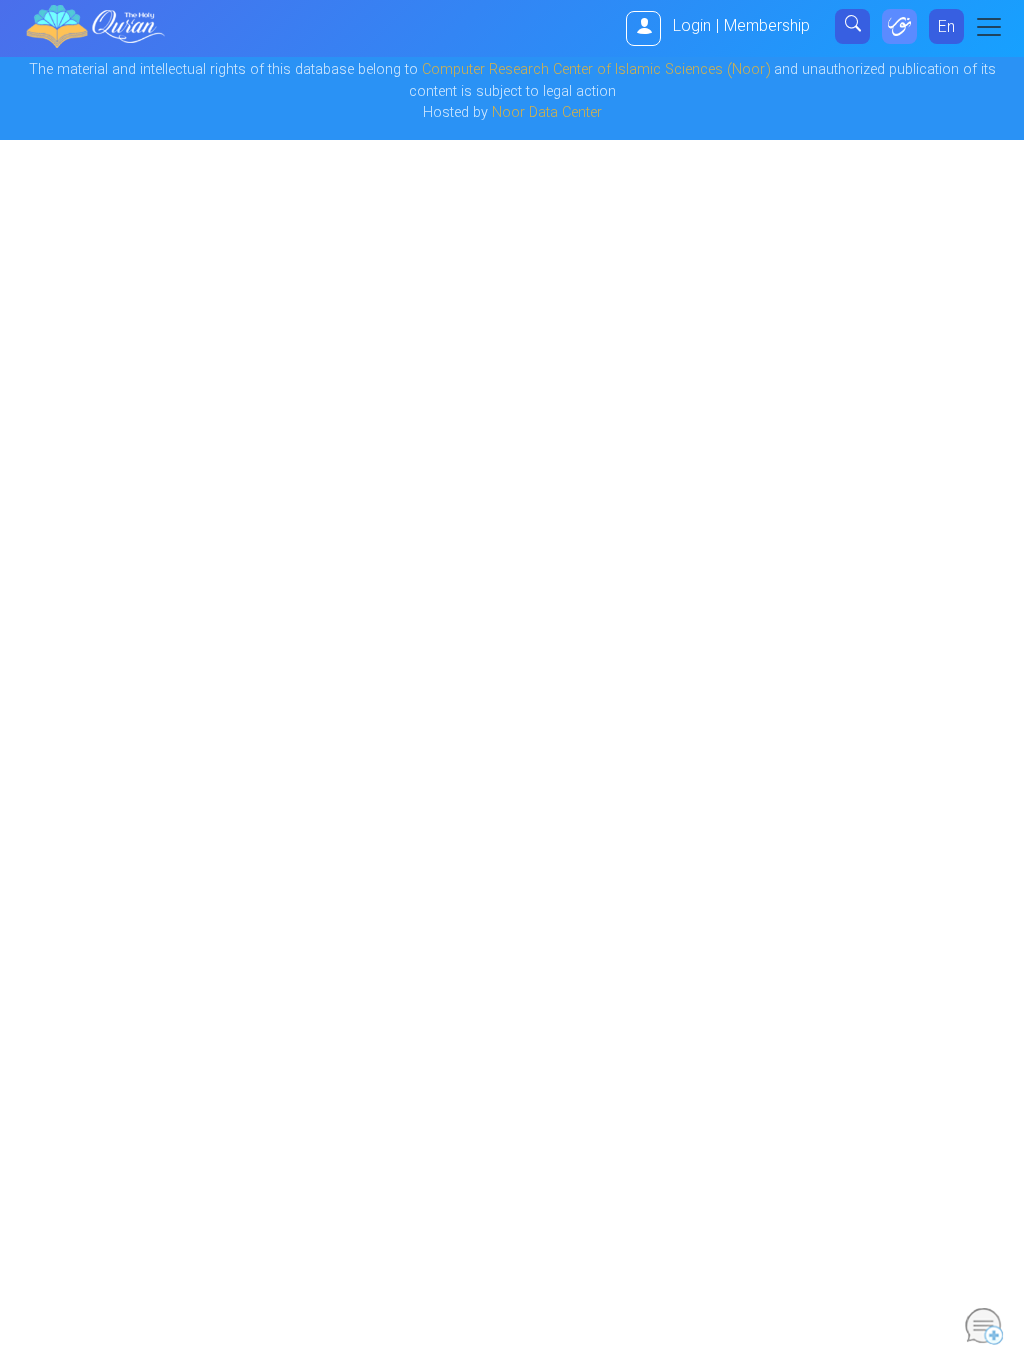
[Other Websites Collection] (899, 26)
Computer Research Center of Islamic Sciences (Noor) (596, 70)
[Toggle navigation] (995, 27)
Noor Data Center (547, 113)
